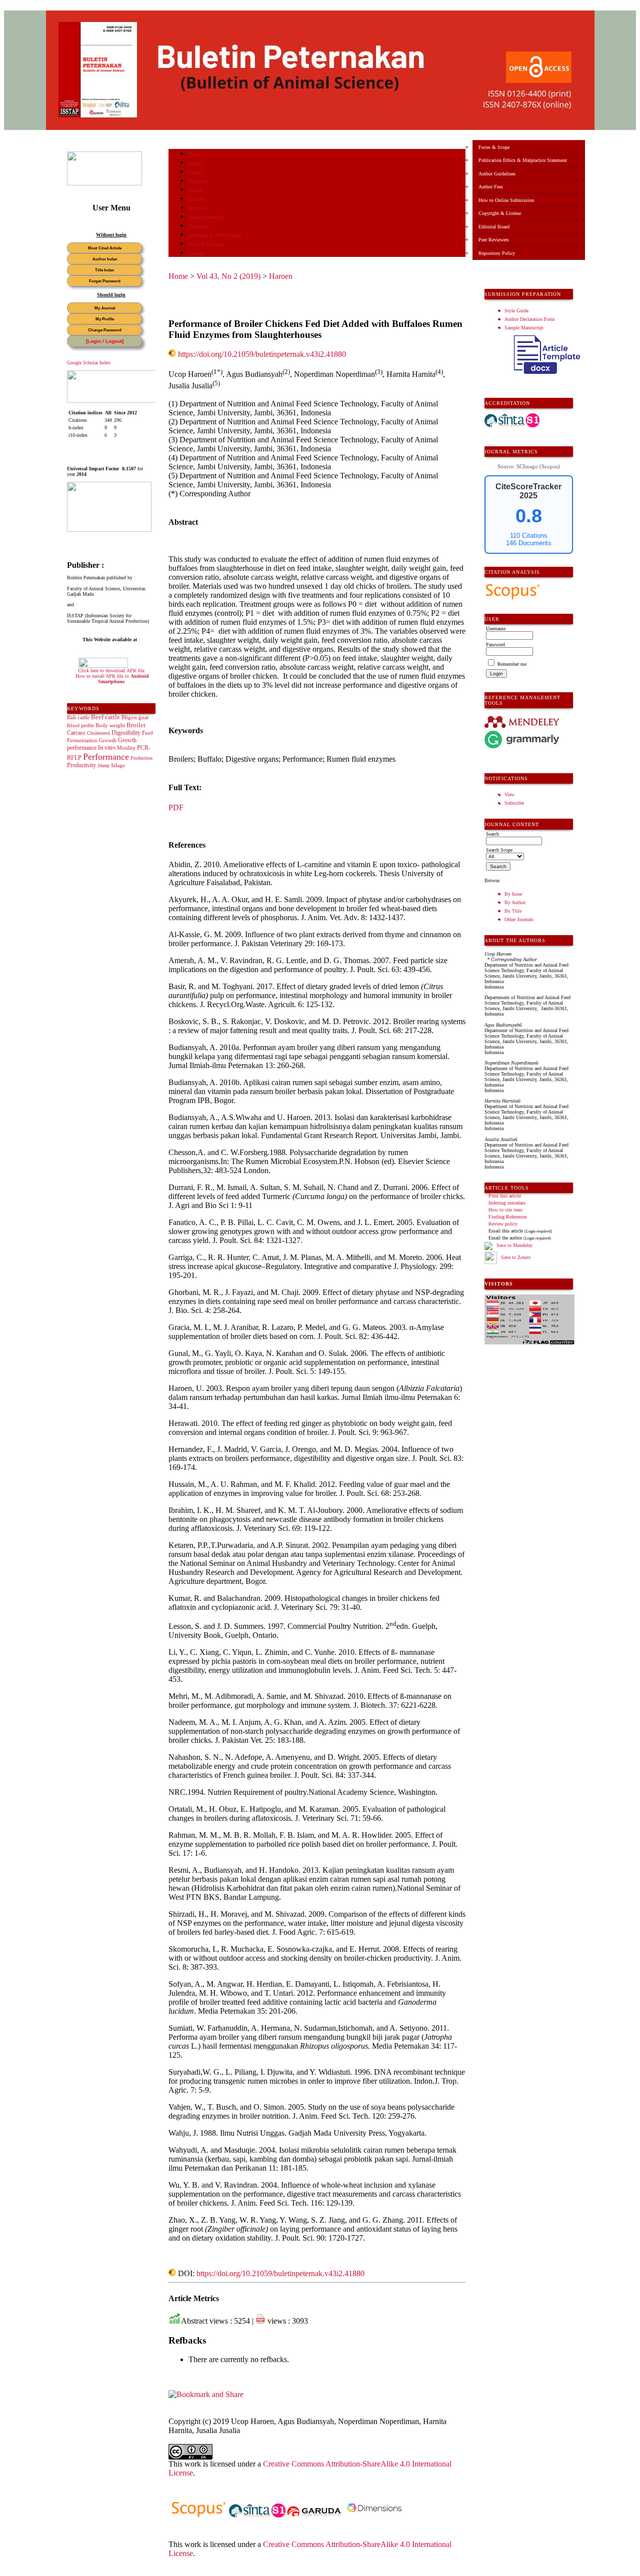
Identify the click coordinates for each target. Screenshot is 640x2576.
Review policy (503, 1224)
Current (197, 199)
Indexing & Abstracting (215, 235)
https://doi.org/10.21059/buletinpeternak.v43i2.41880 (262, 354)
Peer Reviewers (494, 240)
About (195, 163)
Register (198, 181)
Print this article (505, 1196)
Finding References (508, 1217)
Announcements (206, 217)
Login (195, 172)
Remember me (512, 664)
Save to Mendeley (514, 1246)
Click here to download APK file (111, 670)
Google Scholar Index (89, 363)
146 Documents (529, 543)
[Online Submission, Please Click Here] (104, 184)
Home (195, 154)
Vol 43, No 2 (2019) (228, 276)
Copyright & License (500, 213)
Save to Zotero (515, 1257)
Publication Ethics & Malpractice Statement (523, 160)
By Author (515, 902)
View (509, 794)
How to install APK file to (112, 679)
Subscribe (514, 803)
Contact (197, 253)
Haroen (281, 276)
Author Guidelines (497, 174)
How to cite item (505, 1210)
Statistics (199, 226)
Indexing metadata (507, 1203)
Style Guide (516, 311)
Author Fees (491, 187)
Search (196, 190)
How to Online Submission (506, 200)
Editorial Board (494, 227)
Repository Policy (497, 253)
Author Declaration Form (530, 319)
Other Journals (519, 919)
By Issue (513, 894)
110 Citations (529, 536)
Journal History (206, 244)
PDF (176, 807)
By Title (513, 911)
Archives (198, 208)
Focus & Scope (494, 147)
